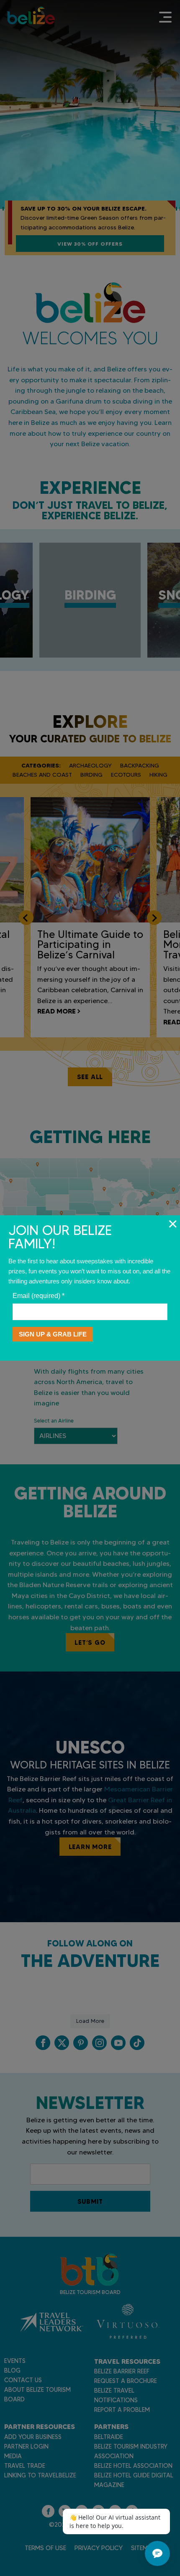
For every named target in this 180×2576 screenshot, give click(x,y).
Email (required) (39, 1296)
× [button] (173, 1224)
